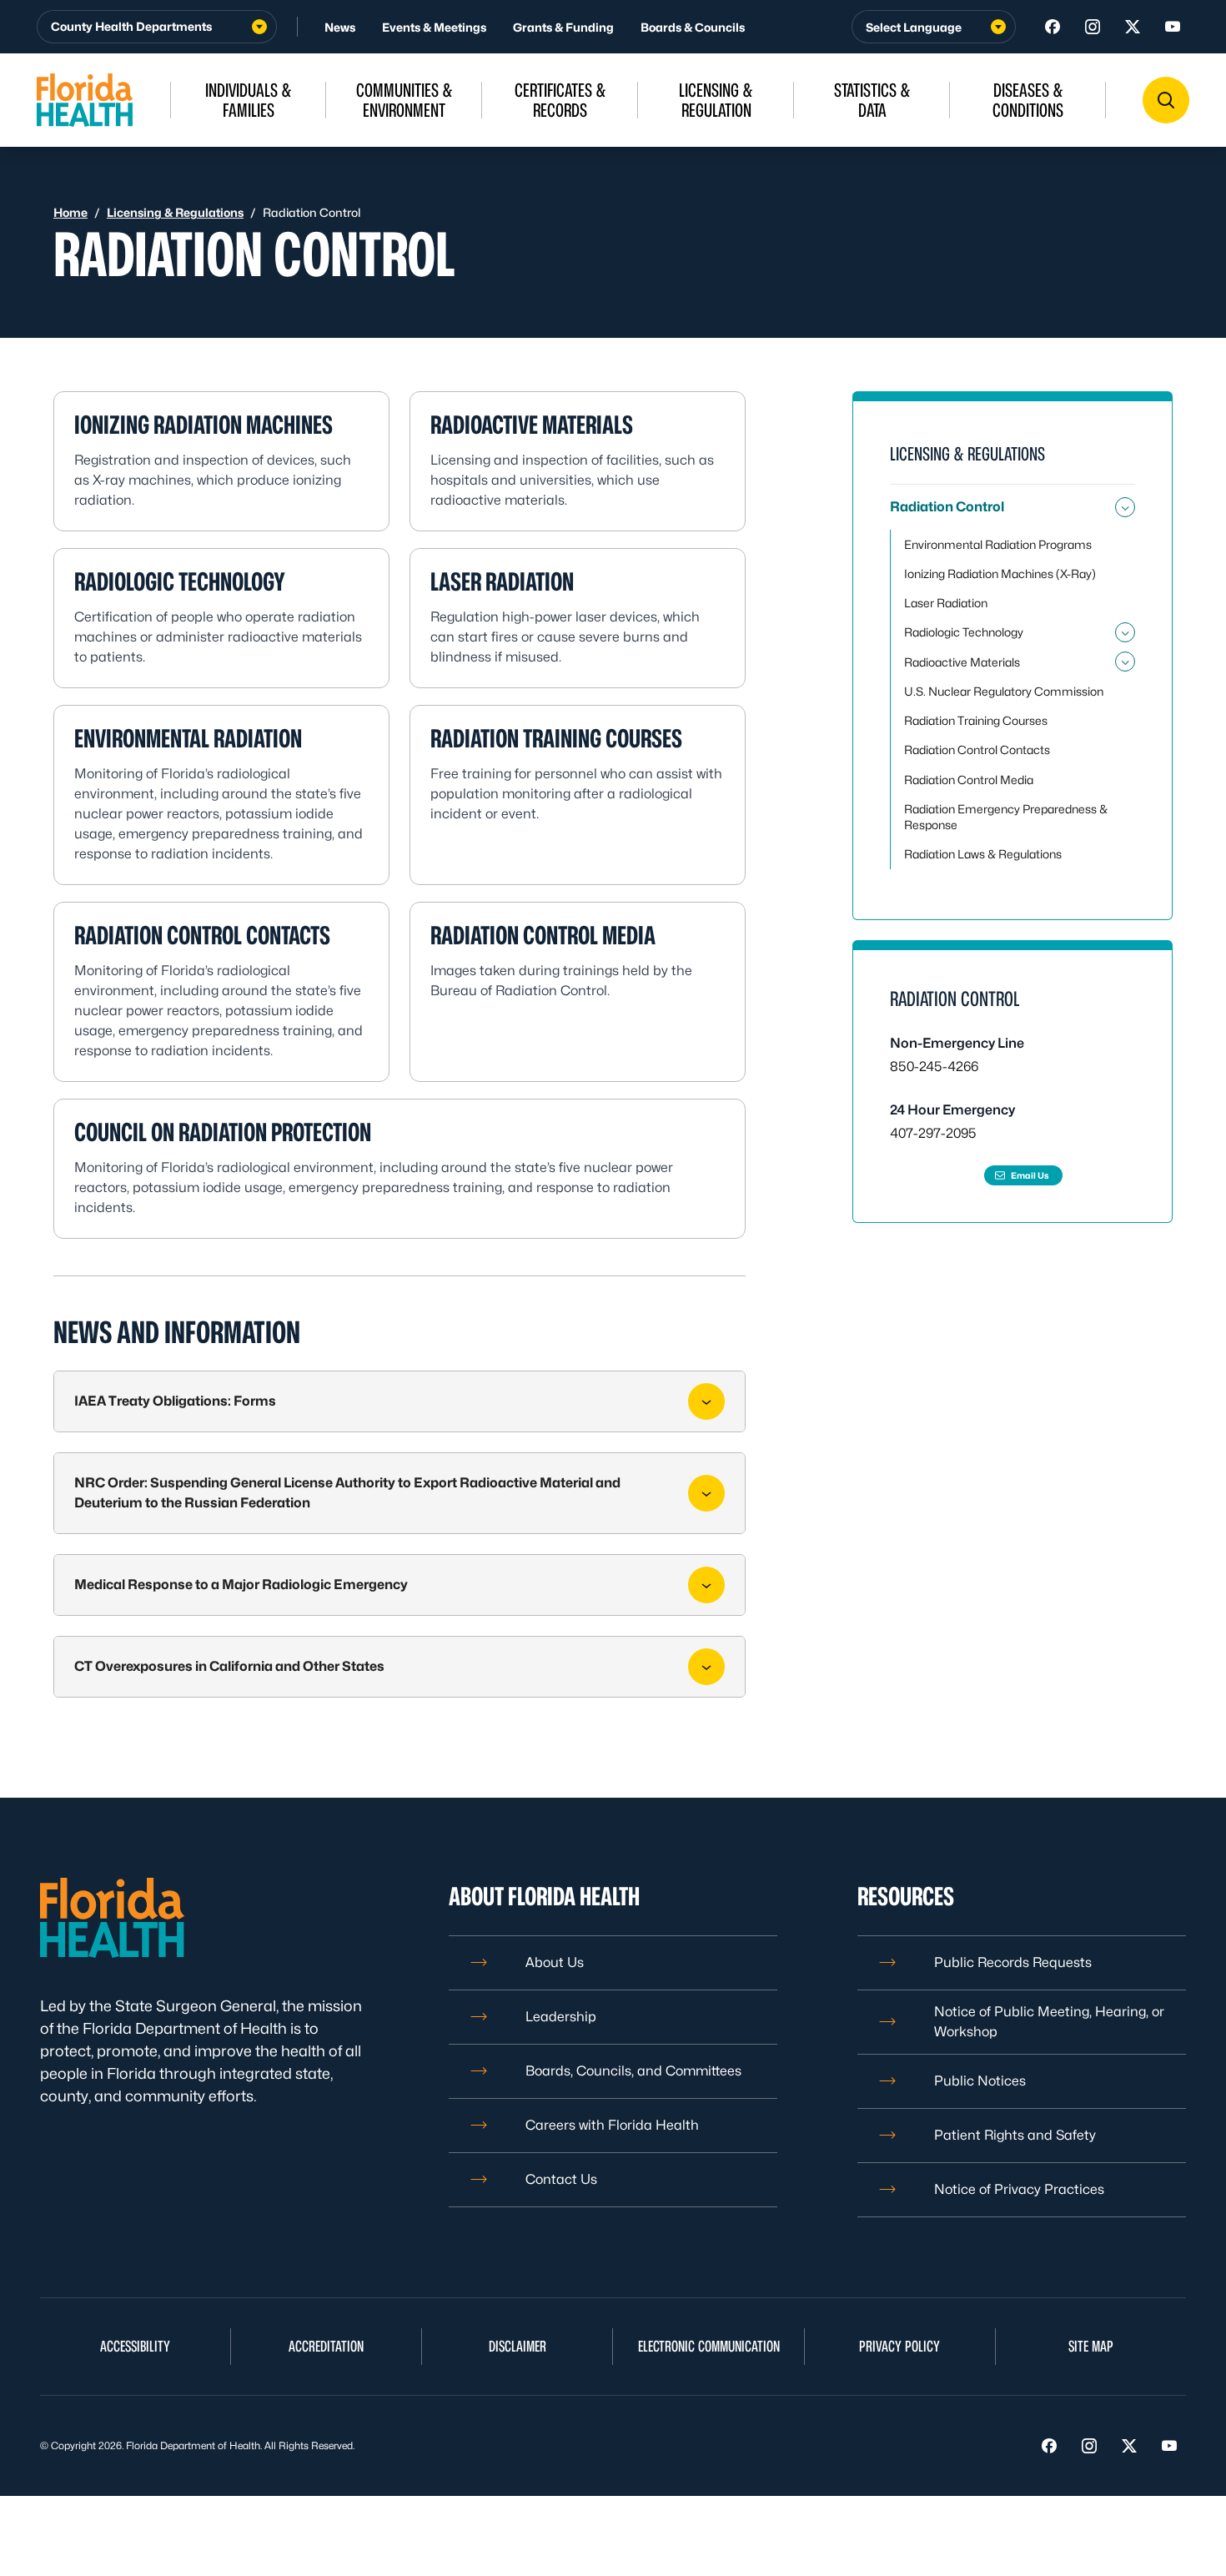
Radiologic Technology (180, 581)
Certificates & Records (560, 100)
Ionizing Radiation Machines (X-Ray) (1000, 574)
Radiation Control (947, 507)
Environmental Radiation (188, 738)
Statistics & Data (872, 100)
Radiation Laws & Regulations (983, 854)
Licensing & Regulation (716, 100)
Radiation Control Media (543, 935)
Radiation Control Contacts (202, 935)
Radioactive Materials (532, 425)
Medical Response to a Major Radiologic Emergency (241, 1585)
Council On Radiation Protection (223, 1132)
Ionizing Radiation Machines (203, 425)
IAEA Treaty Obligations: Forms (175, 1401)
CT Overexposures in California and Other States (229, 1666)
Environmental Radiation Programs (998, 544)
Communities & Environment (404, 100)
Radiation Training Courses (556, 738)
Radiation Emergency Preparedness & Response (1006, 817)
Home (70, 212)
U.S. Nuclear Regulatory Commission (1004, 691)
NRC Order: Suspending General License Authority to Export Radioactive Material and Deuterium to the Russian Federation (347, 1493)
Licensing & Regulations (175, 212)
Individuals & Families (249, 100)
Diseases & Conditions (1028, 100)
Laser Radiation (502, 581)
